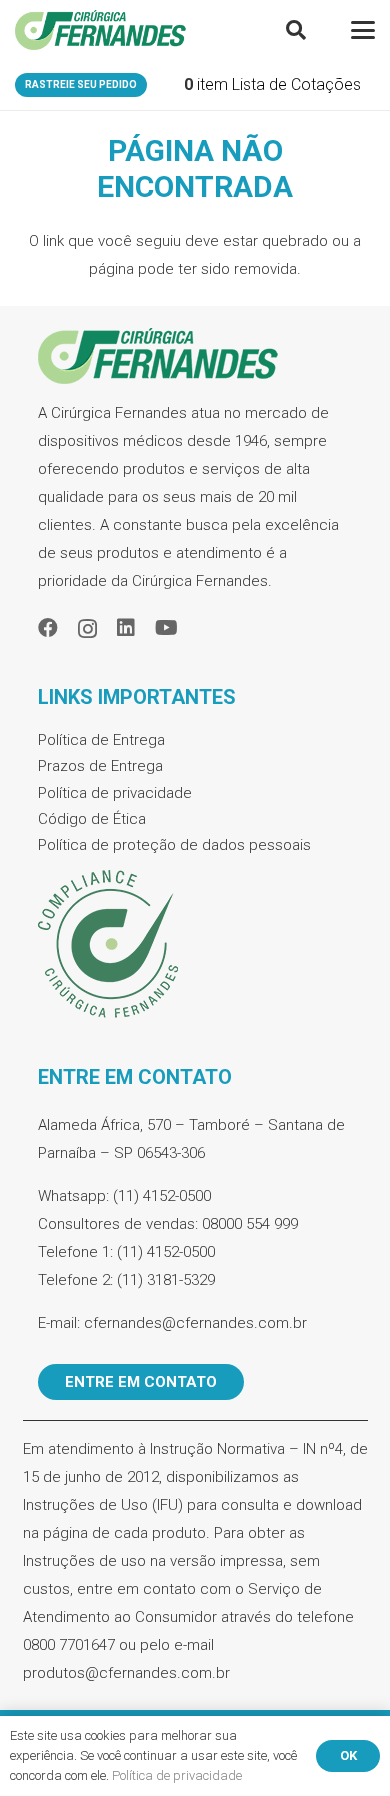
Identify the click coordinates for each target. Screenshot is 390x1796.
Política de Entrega (101, 740)
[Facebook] (48, 628)
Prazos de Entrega (100, 766)
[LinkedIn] (126, 628)
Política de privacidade (115, 793)
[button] (296, 30)
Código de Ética (92, 819)
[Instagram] (87, 629)
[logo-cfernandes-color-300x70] (100, 30)
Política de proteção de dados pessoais (174, 845)
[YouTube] (166, 628)
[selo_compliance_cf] (195, 945)
